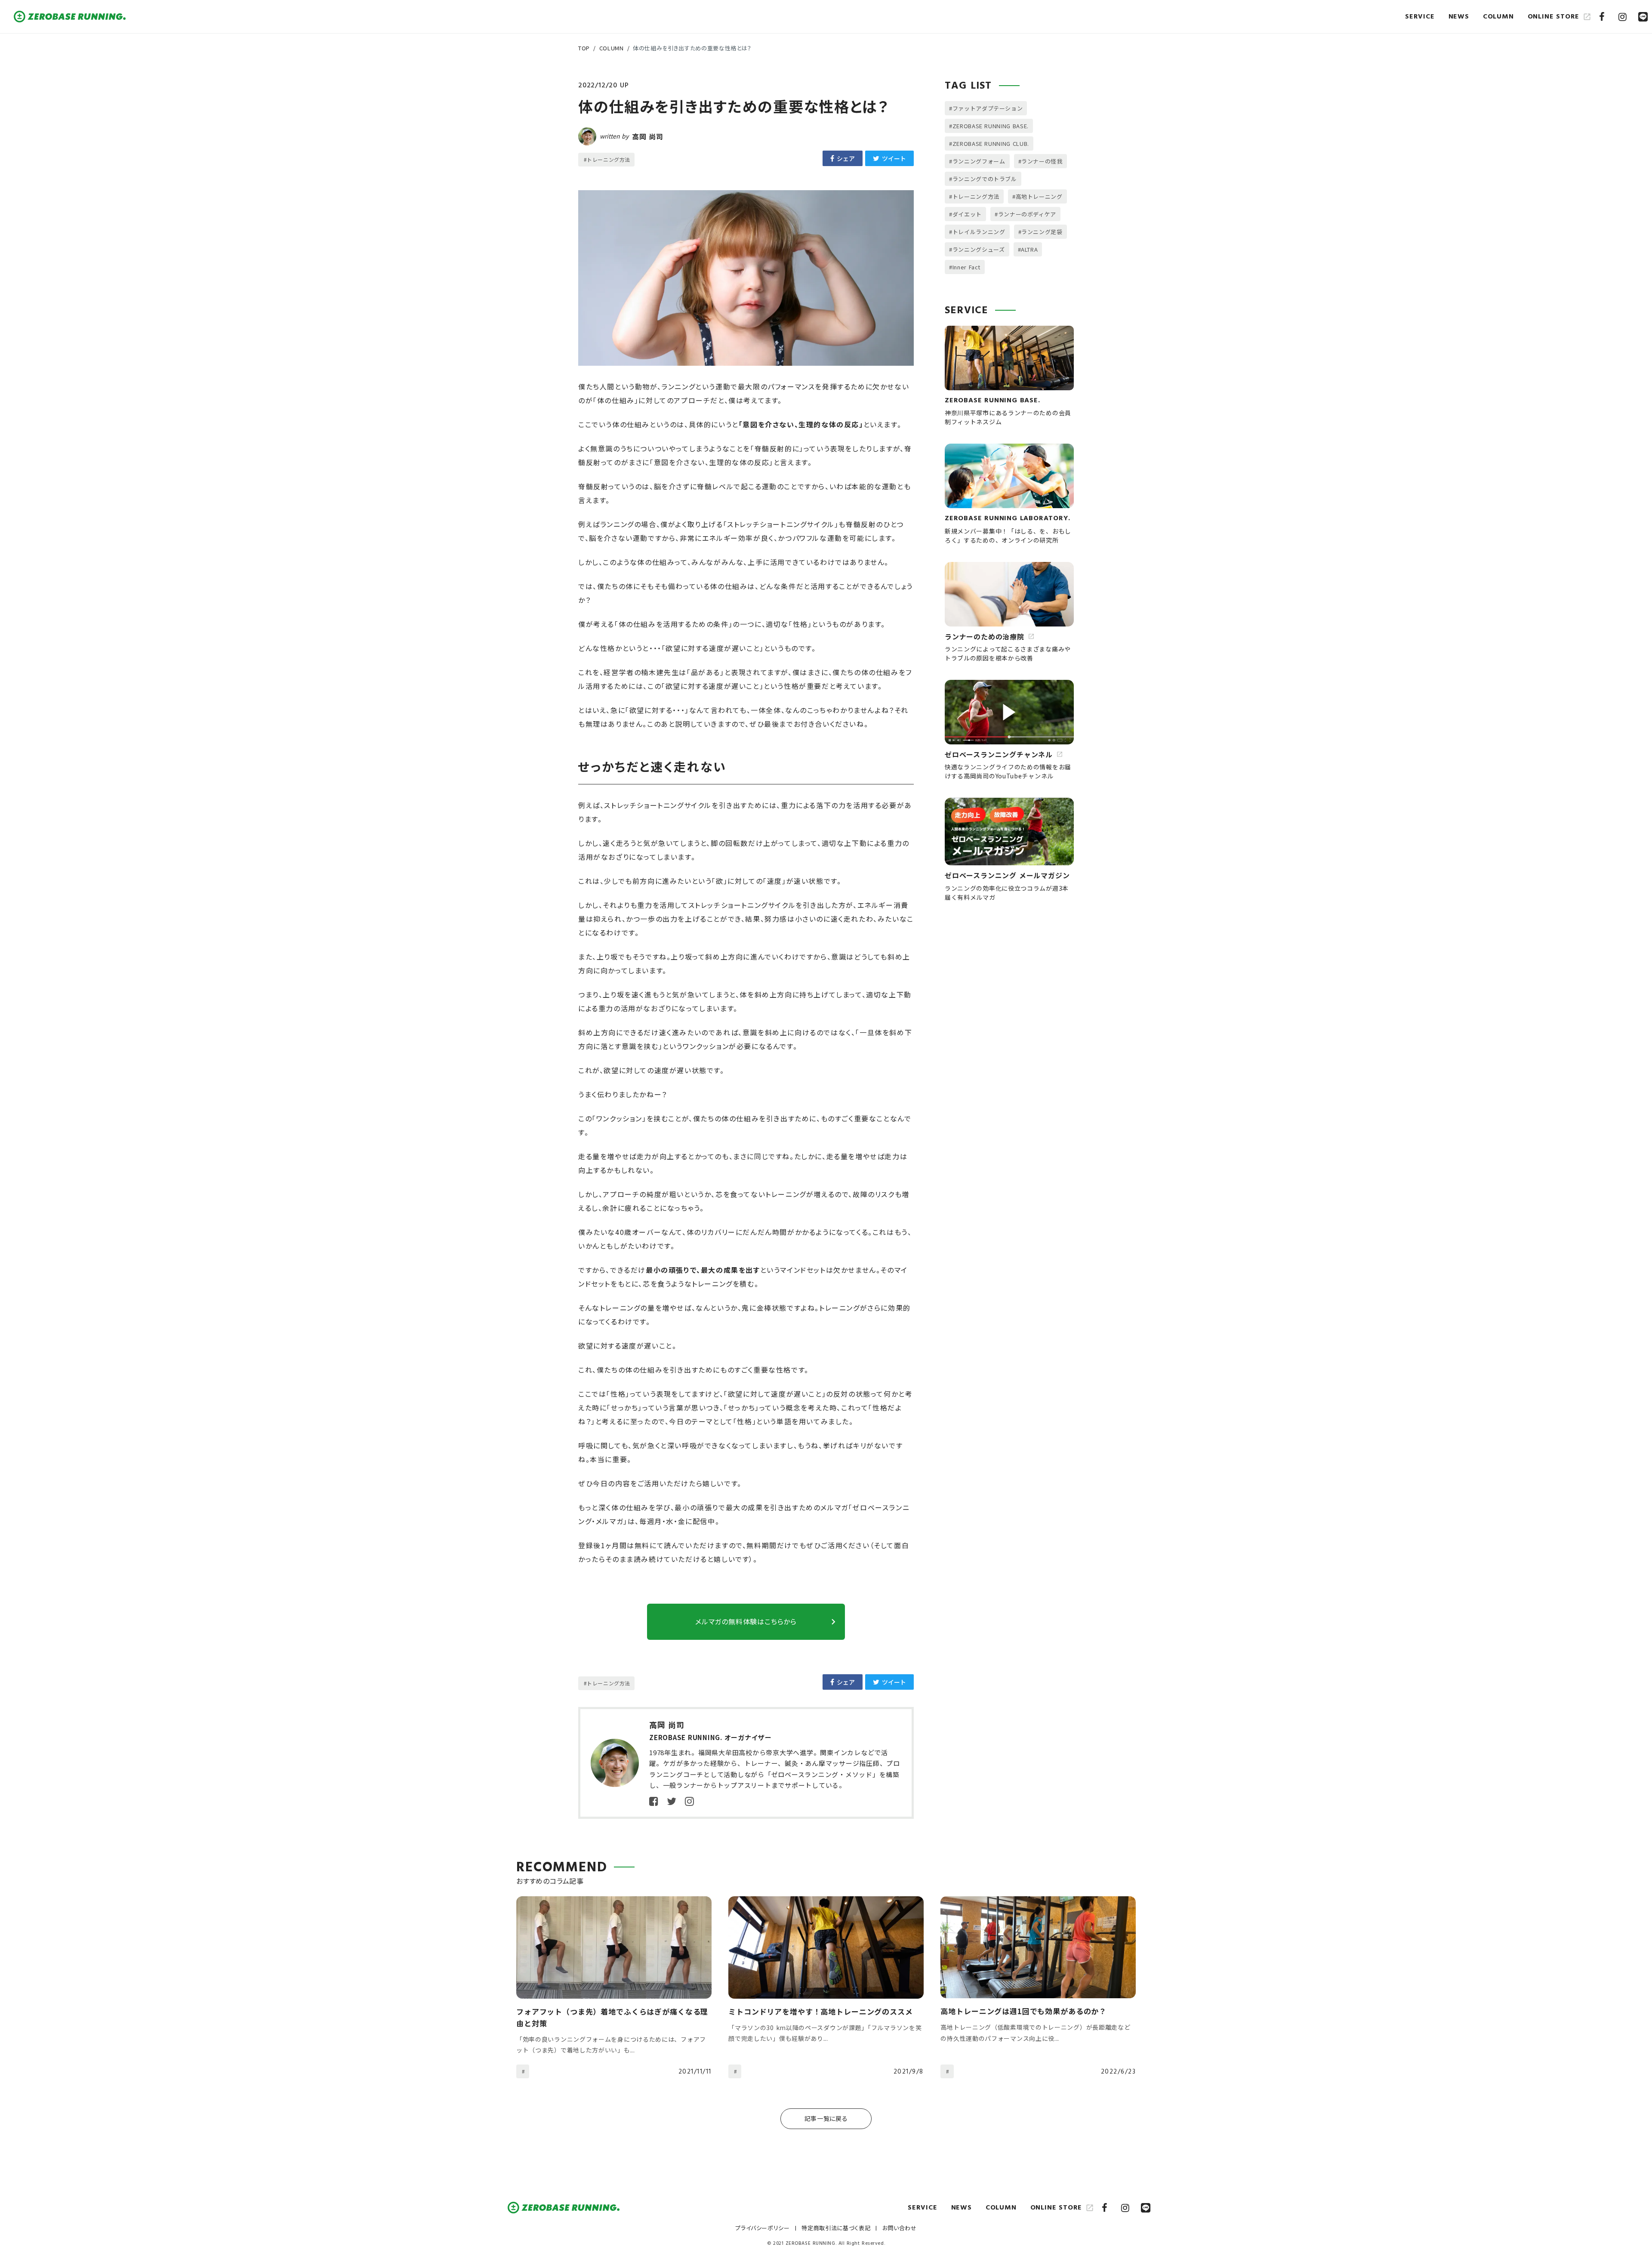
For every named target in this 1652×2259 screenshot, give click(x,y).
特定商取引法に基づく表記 (836, 2228)
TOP (584, 48)
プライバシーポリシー (763, 2228)
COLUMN (612, 48)
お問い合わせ (900, 2228)
